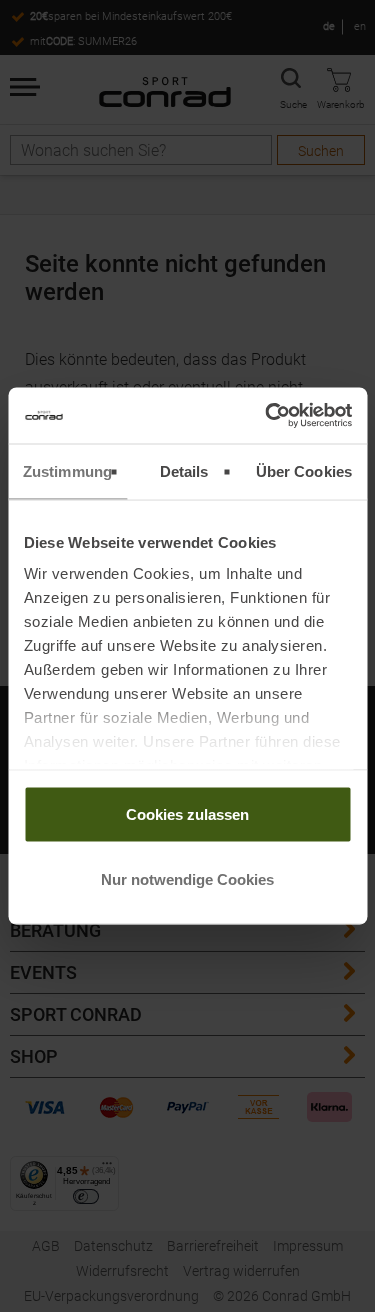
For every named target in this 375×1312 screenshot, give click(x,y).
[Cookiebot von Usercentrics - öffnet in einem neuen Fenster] (267, 416)
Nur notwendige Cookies (187, 879)
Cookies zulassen (187, 813)
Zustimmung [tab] (67, 470)
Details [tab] (184, 470)
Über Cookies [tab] (304, 470)
